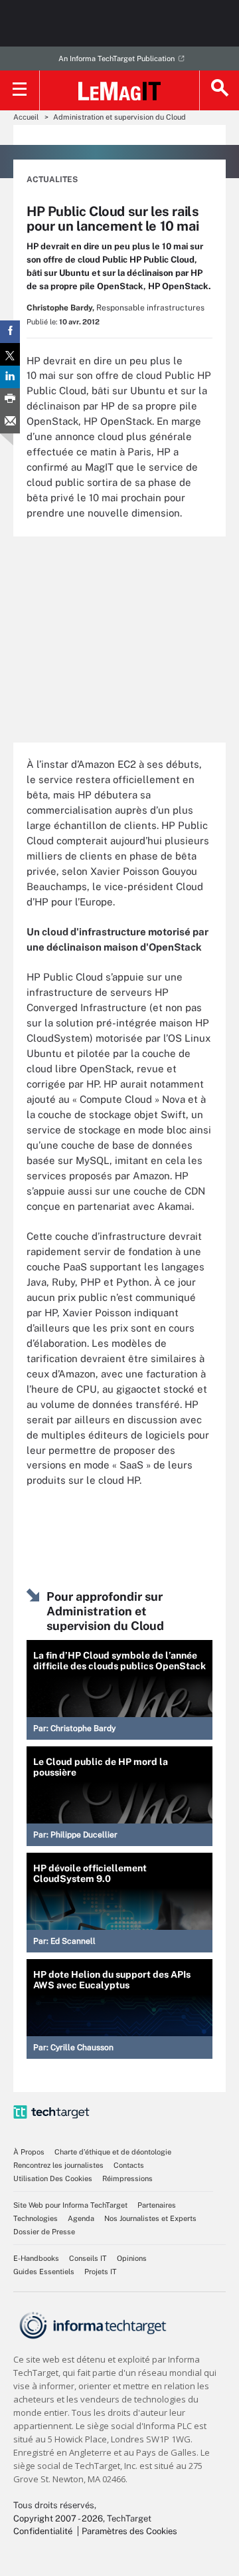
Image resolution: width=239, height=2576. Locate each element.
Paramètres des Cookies (129, 2531)
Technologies (36, 2218)
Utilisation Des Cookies (53, 2178)
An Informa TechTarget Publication (117, 59)
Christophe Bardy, (60, 308)
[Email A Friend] (10, 422)
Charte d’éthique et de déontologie (113, 2152)
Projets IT (101, 2272)
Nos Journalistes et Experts (150, 2218)
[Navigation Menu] (20, 90)
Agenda (81, 2218)
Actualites (52, 179)
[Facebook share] (10, 332)
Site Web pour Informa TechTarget (70, 2205)
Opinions (132, 2258)
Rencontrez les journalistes (58, 2165)
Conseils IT (88, 2258)
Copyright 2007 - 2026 (58, 2518)
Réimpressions (127, 2178)
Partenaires (157, 2205)
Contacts (129, 2165)
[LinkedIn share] (10, 377)
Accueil (26, 117)
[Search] (219, 90)
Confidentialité (43, 2531)
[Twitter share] (10, 354)
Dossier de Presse (44, 2232)
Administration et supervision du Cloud (119, 117)
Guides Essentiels (44, 2272)
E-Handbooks (36, 2258)
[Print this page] (10, 400)
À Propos (29, 2152)
